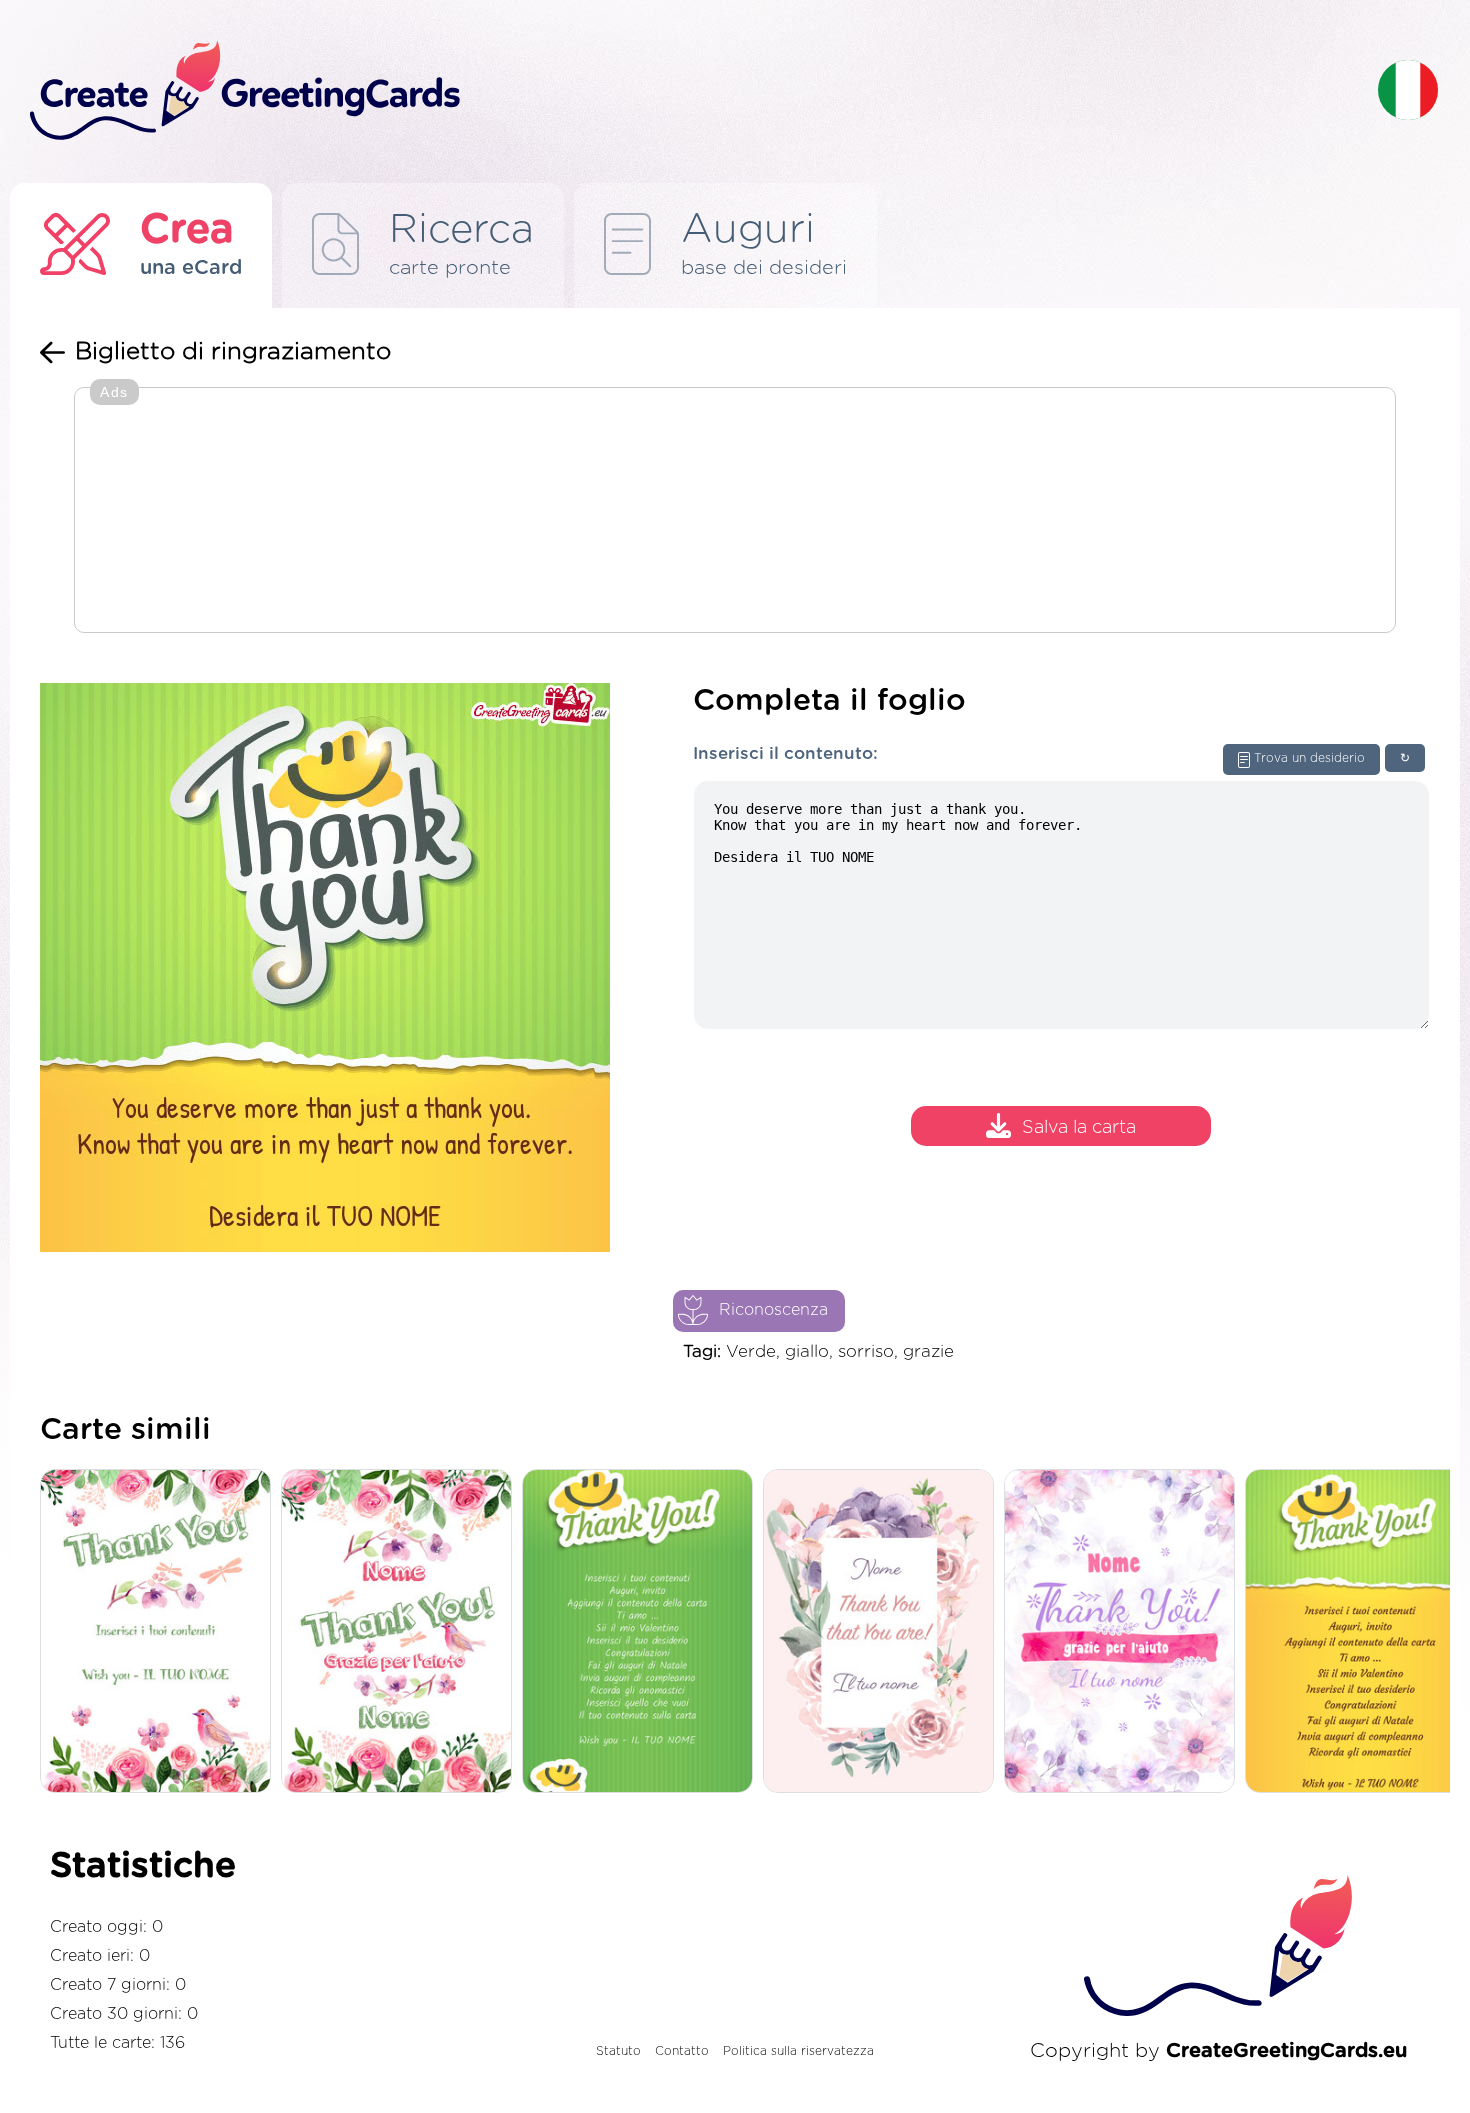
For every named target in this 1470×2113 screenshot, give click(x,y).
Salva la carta (1079, 1129)
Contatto (682, 2051)
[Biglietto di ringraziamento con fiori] (1124, 1632)
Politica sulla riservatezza (798, 2051)
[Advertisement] (735, 512)
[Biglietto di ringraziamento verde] (642, 1632)
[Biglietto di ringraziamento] (883, 1632)
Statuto (618, 2051)
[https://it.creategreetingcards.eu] (688, 91)
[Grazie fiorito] (160, 1632)
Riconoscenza (773, 1310)
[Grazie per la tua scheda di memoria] (401, 1632)
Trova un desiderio (1309, 758)
